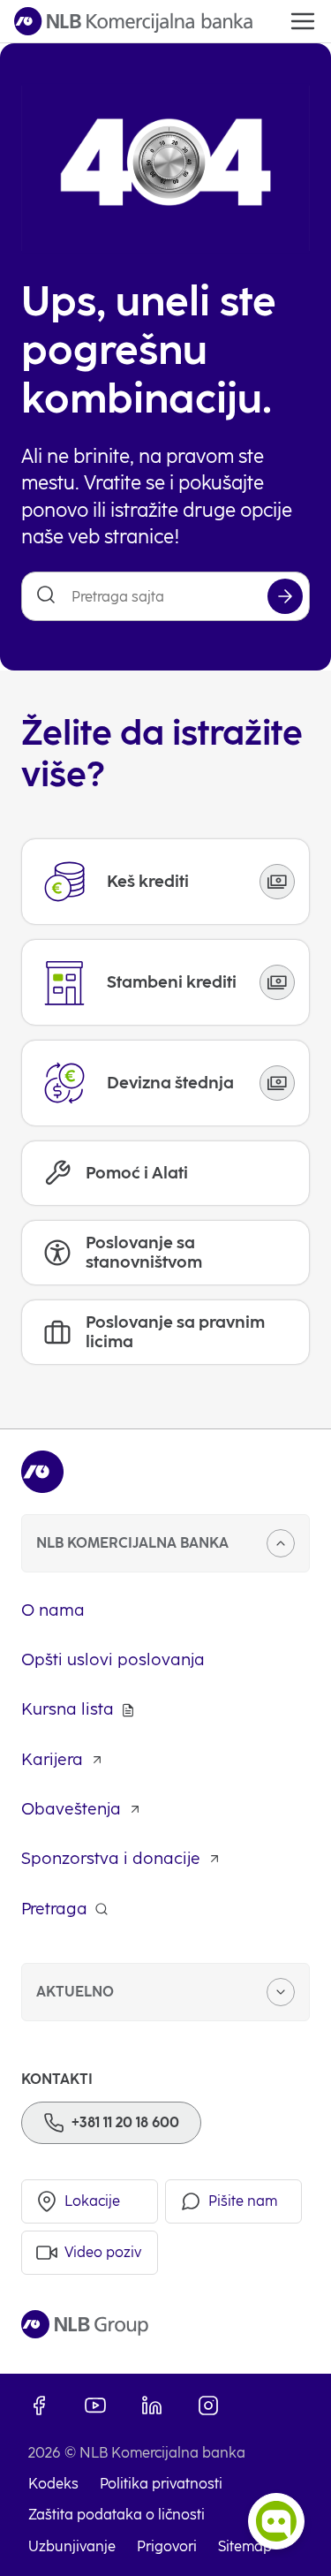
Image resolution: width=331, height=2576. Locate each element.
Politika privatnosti (161, 2484)
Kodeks (53, 2484)
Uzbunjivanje (72, 2546)
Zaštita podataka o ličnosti (117, 2515)
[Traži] (285, 596)
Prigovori (167, 2546)
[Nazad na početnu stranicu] (133, 21)
